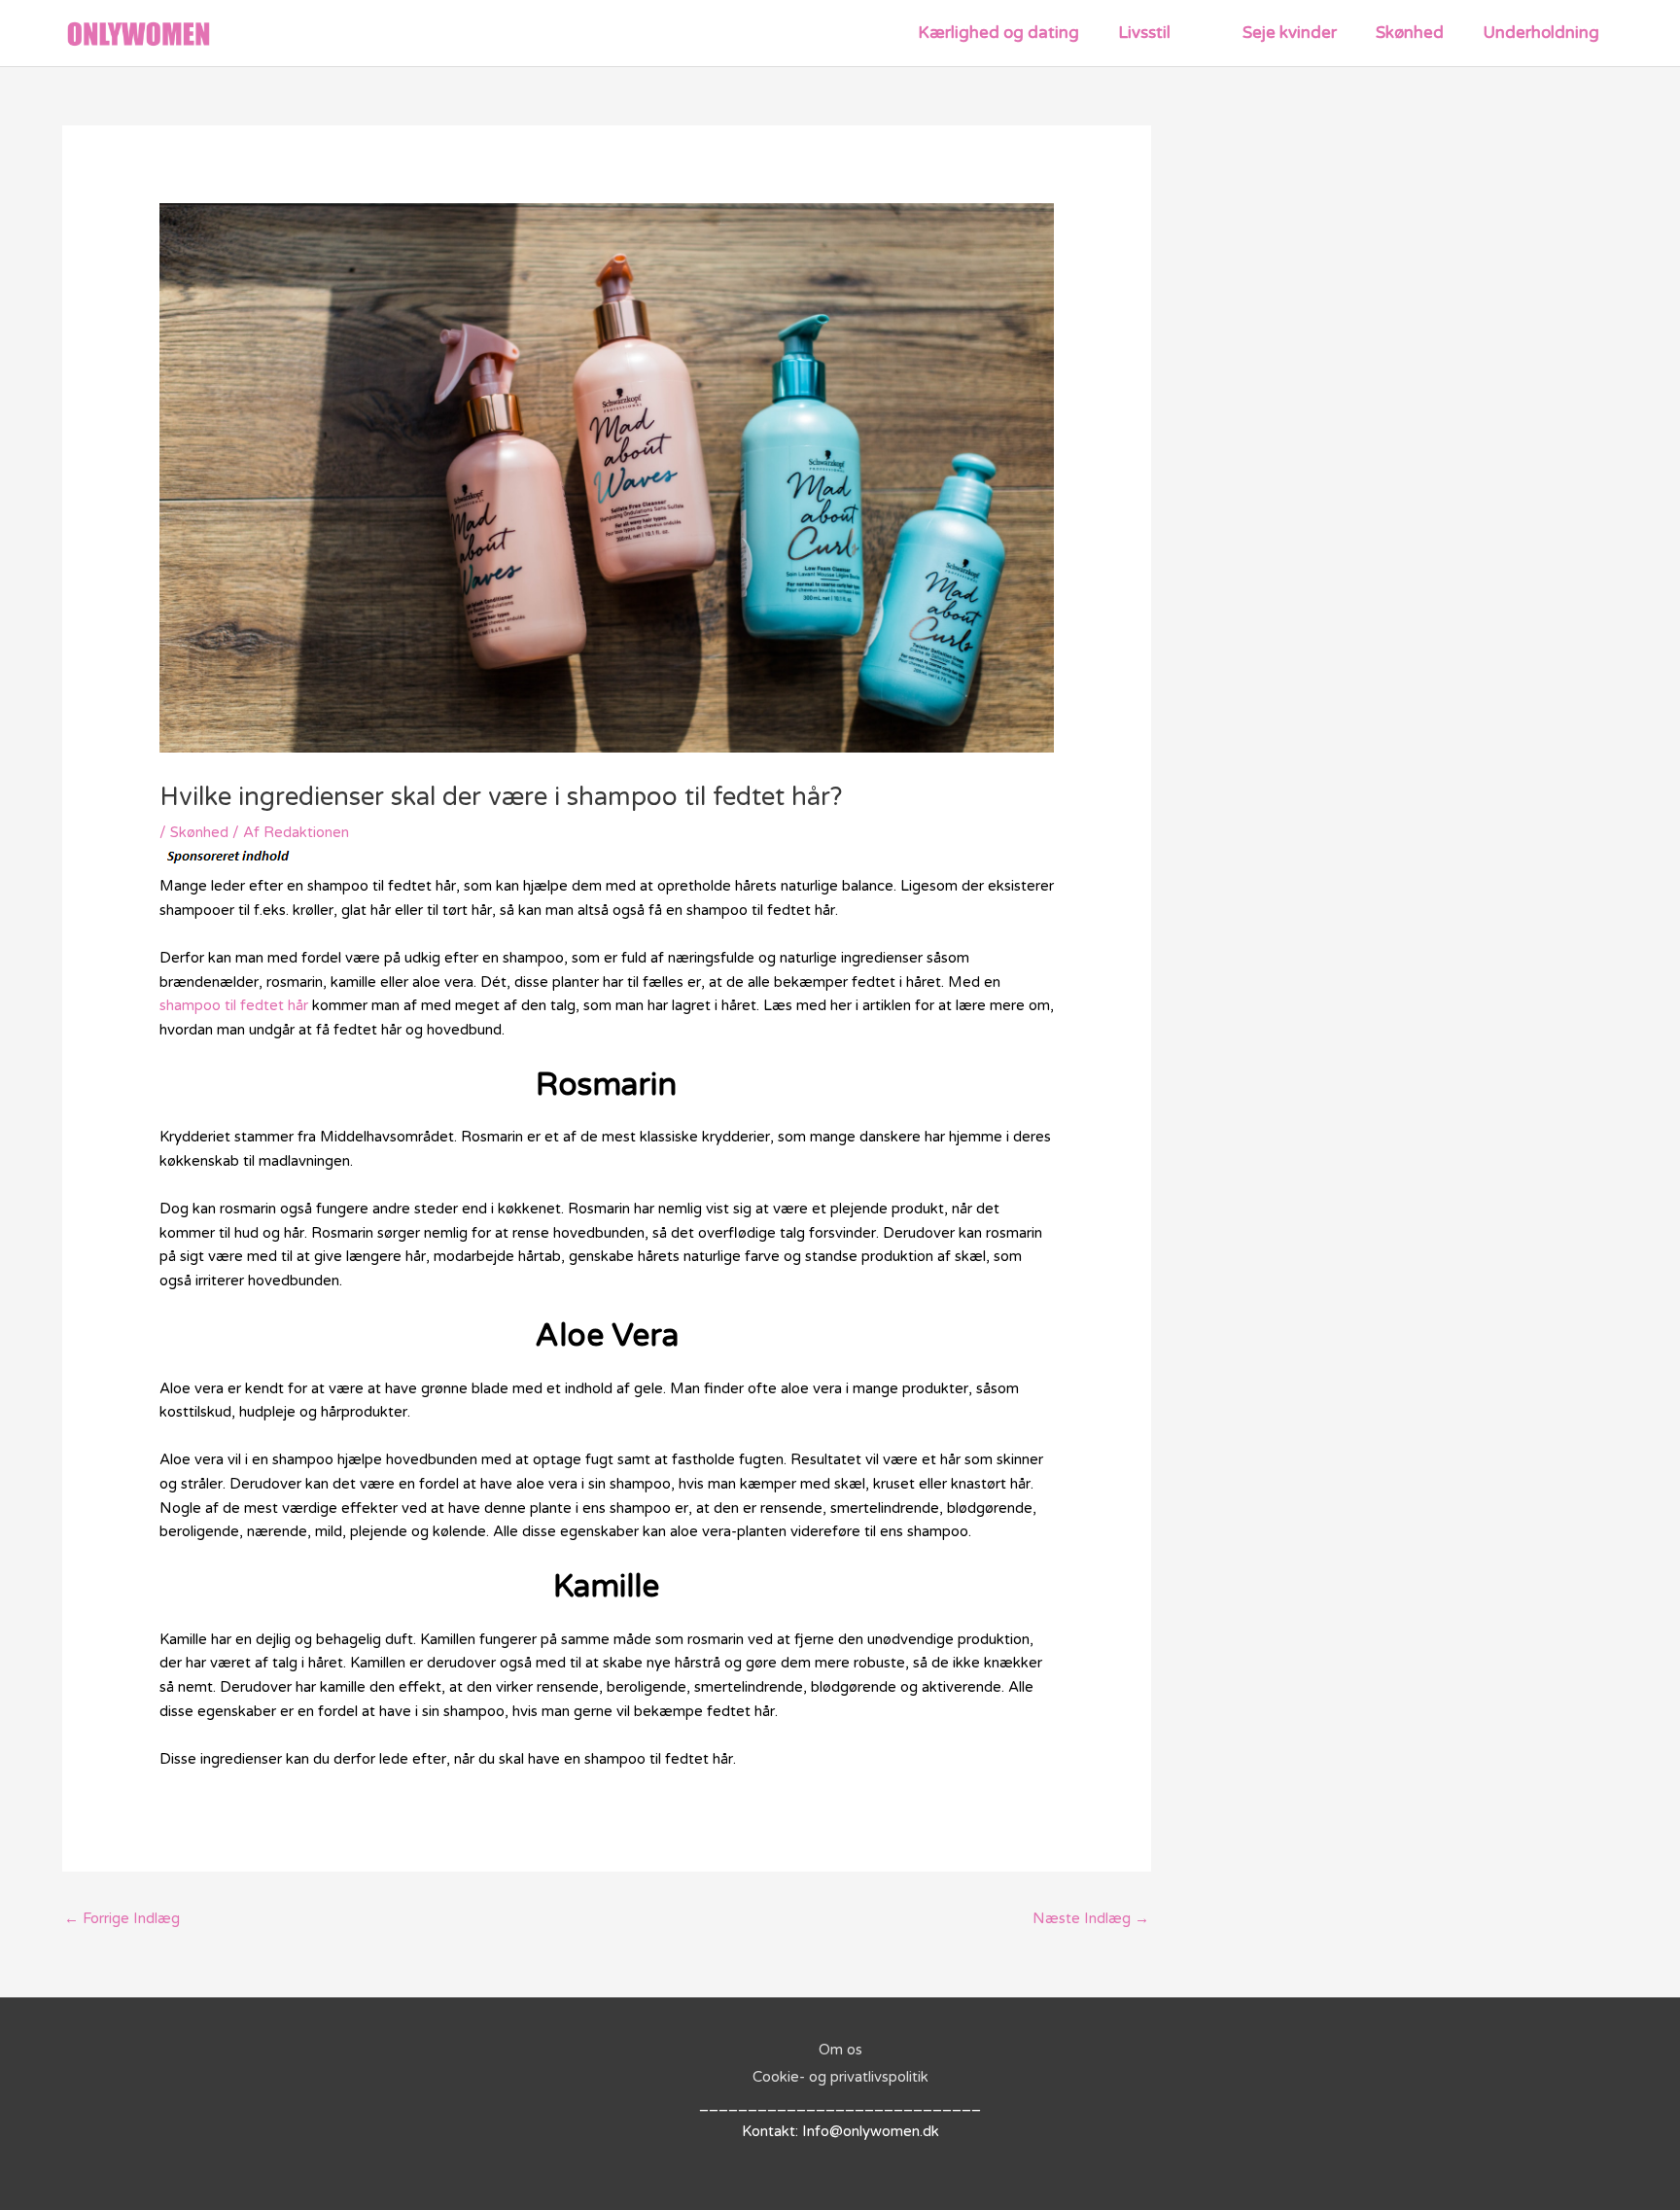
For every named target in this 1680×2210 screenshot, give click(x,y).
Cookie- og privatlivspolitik (840, 2077)
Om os (840, 2050)
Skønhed (199, 832)
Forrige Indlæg (122, 1918)
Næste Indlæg (1091, 1918)
